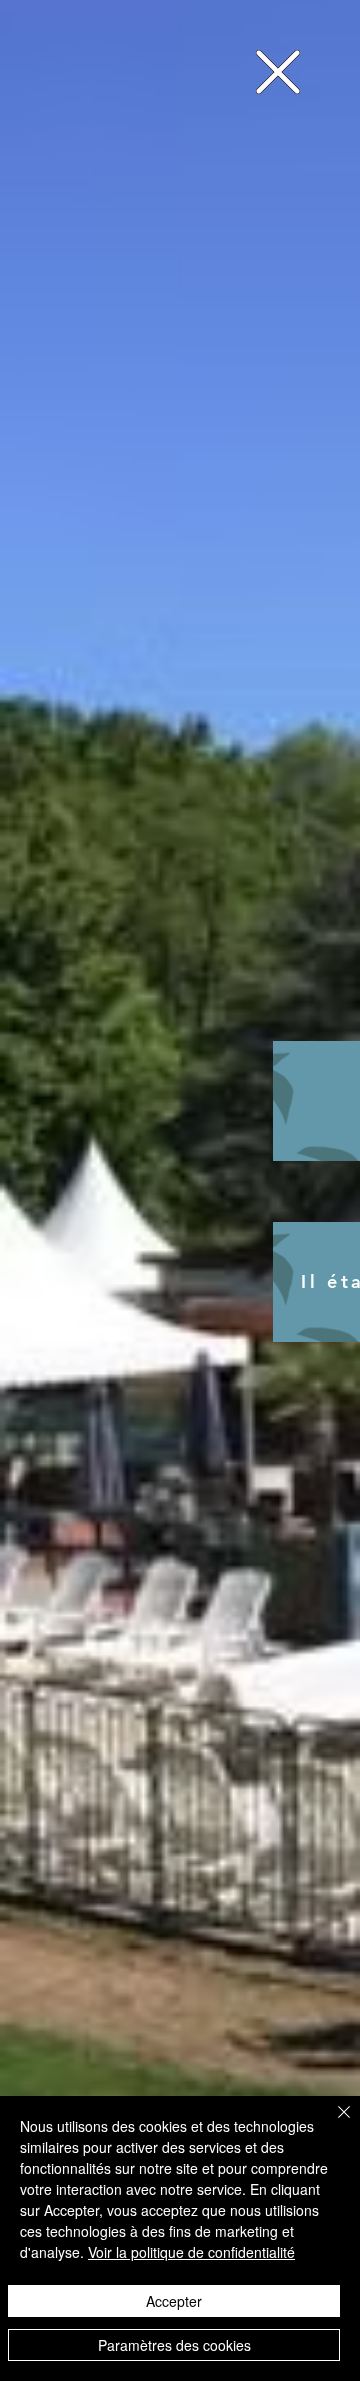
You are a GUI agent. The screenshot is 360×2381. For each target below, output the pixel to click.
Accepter (174, 2301)
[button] (278, 72)
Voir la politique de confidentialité (191, 2252)
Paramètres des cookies (174, 2345)
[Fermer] (332, 2124)
